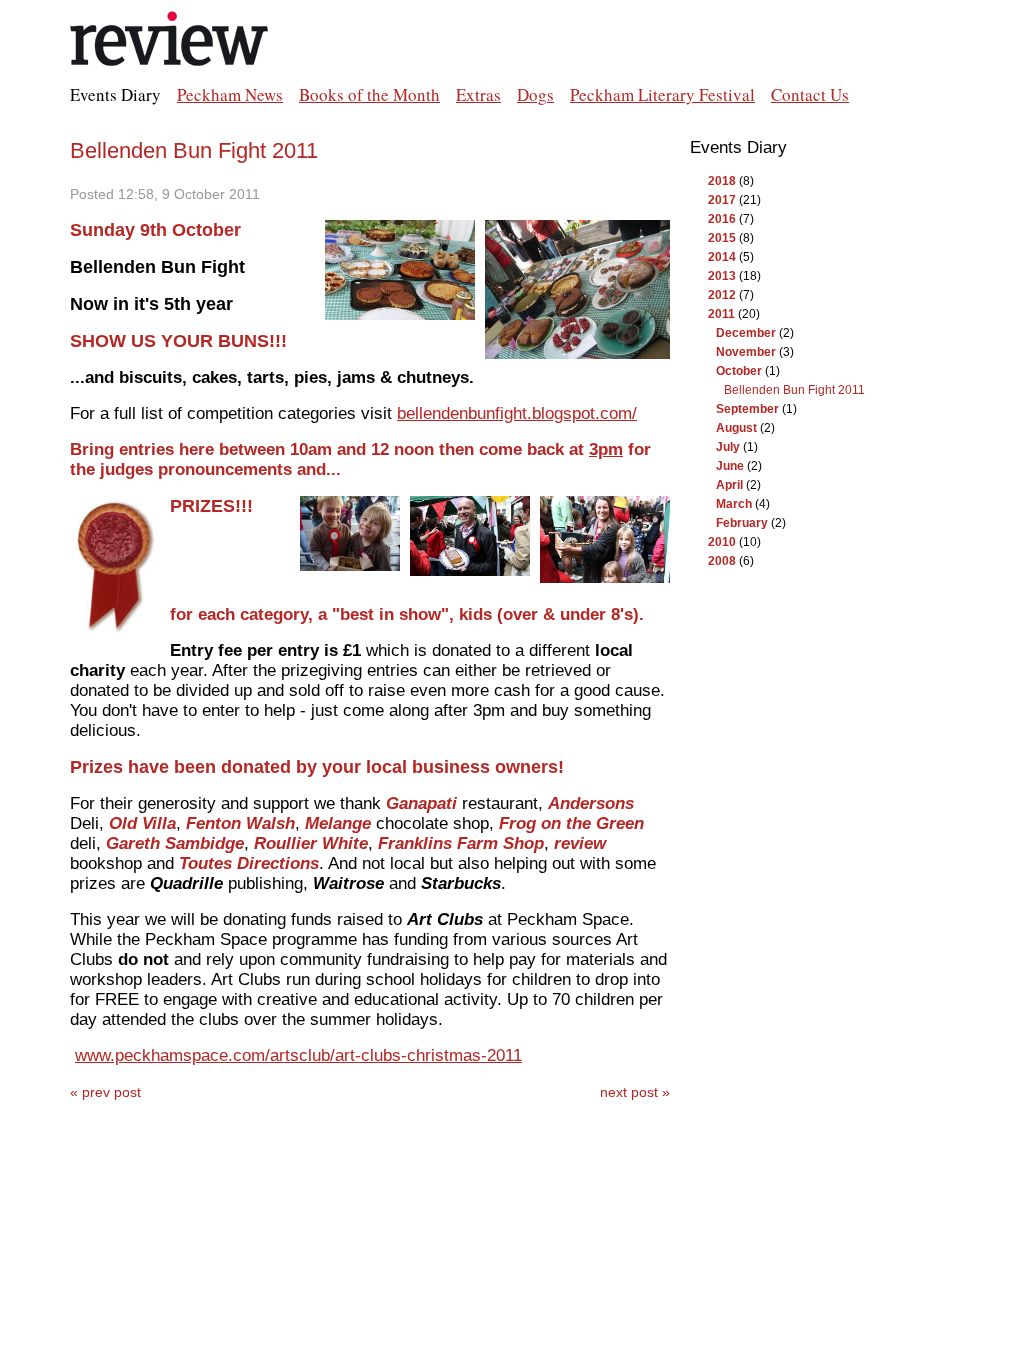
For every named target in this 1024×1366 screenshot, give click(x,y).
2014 (722, 257)
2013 (722, 276)
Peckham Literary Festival (662, 94)
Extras (478, 94)
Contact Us (810, 94)
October (739, 371)
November (746, 352)
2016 (722, 219)
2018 (722, 181)
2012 (722, 295)
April (729, 485)
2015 (722, 238)
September (747, 409)
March (734, 504)
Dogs (535, 94)
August (736, 428)
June (730, 466)
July (728, 447)
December (746, 333)
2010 (722, 542)
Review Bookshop (169, 40)
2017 (722, 200)
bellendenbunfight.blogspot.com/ (517, 413)
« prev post (105, 1092)
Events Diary (115, 94)
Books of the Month (369, 94)
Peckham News (230, 94)
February (742, 523)
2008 (722, 561)
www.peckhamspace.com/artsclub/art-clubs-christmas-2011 (298, 1055)
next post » (635, 1092)
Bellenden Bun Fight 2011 (194, 150)
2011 (721, 314)
